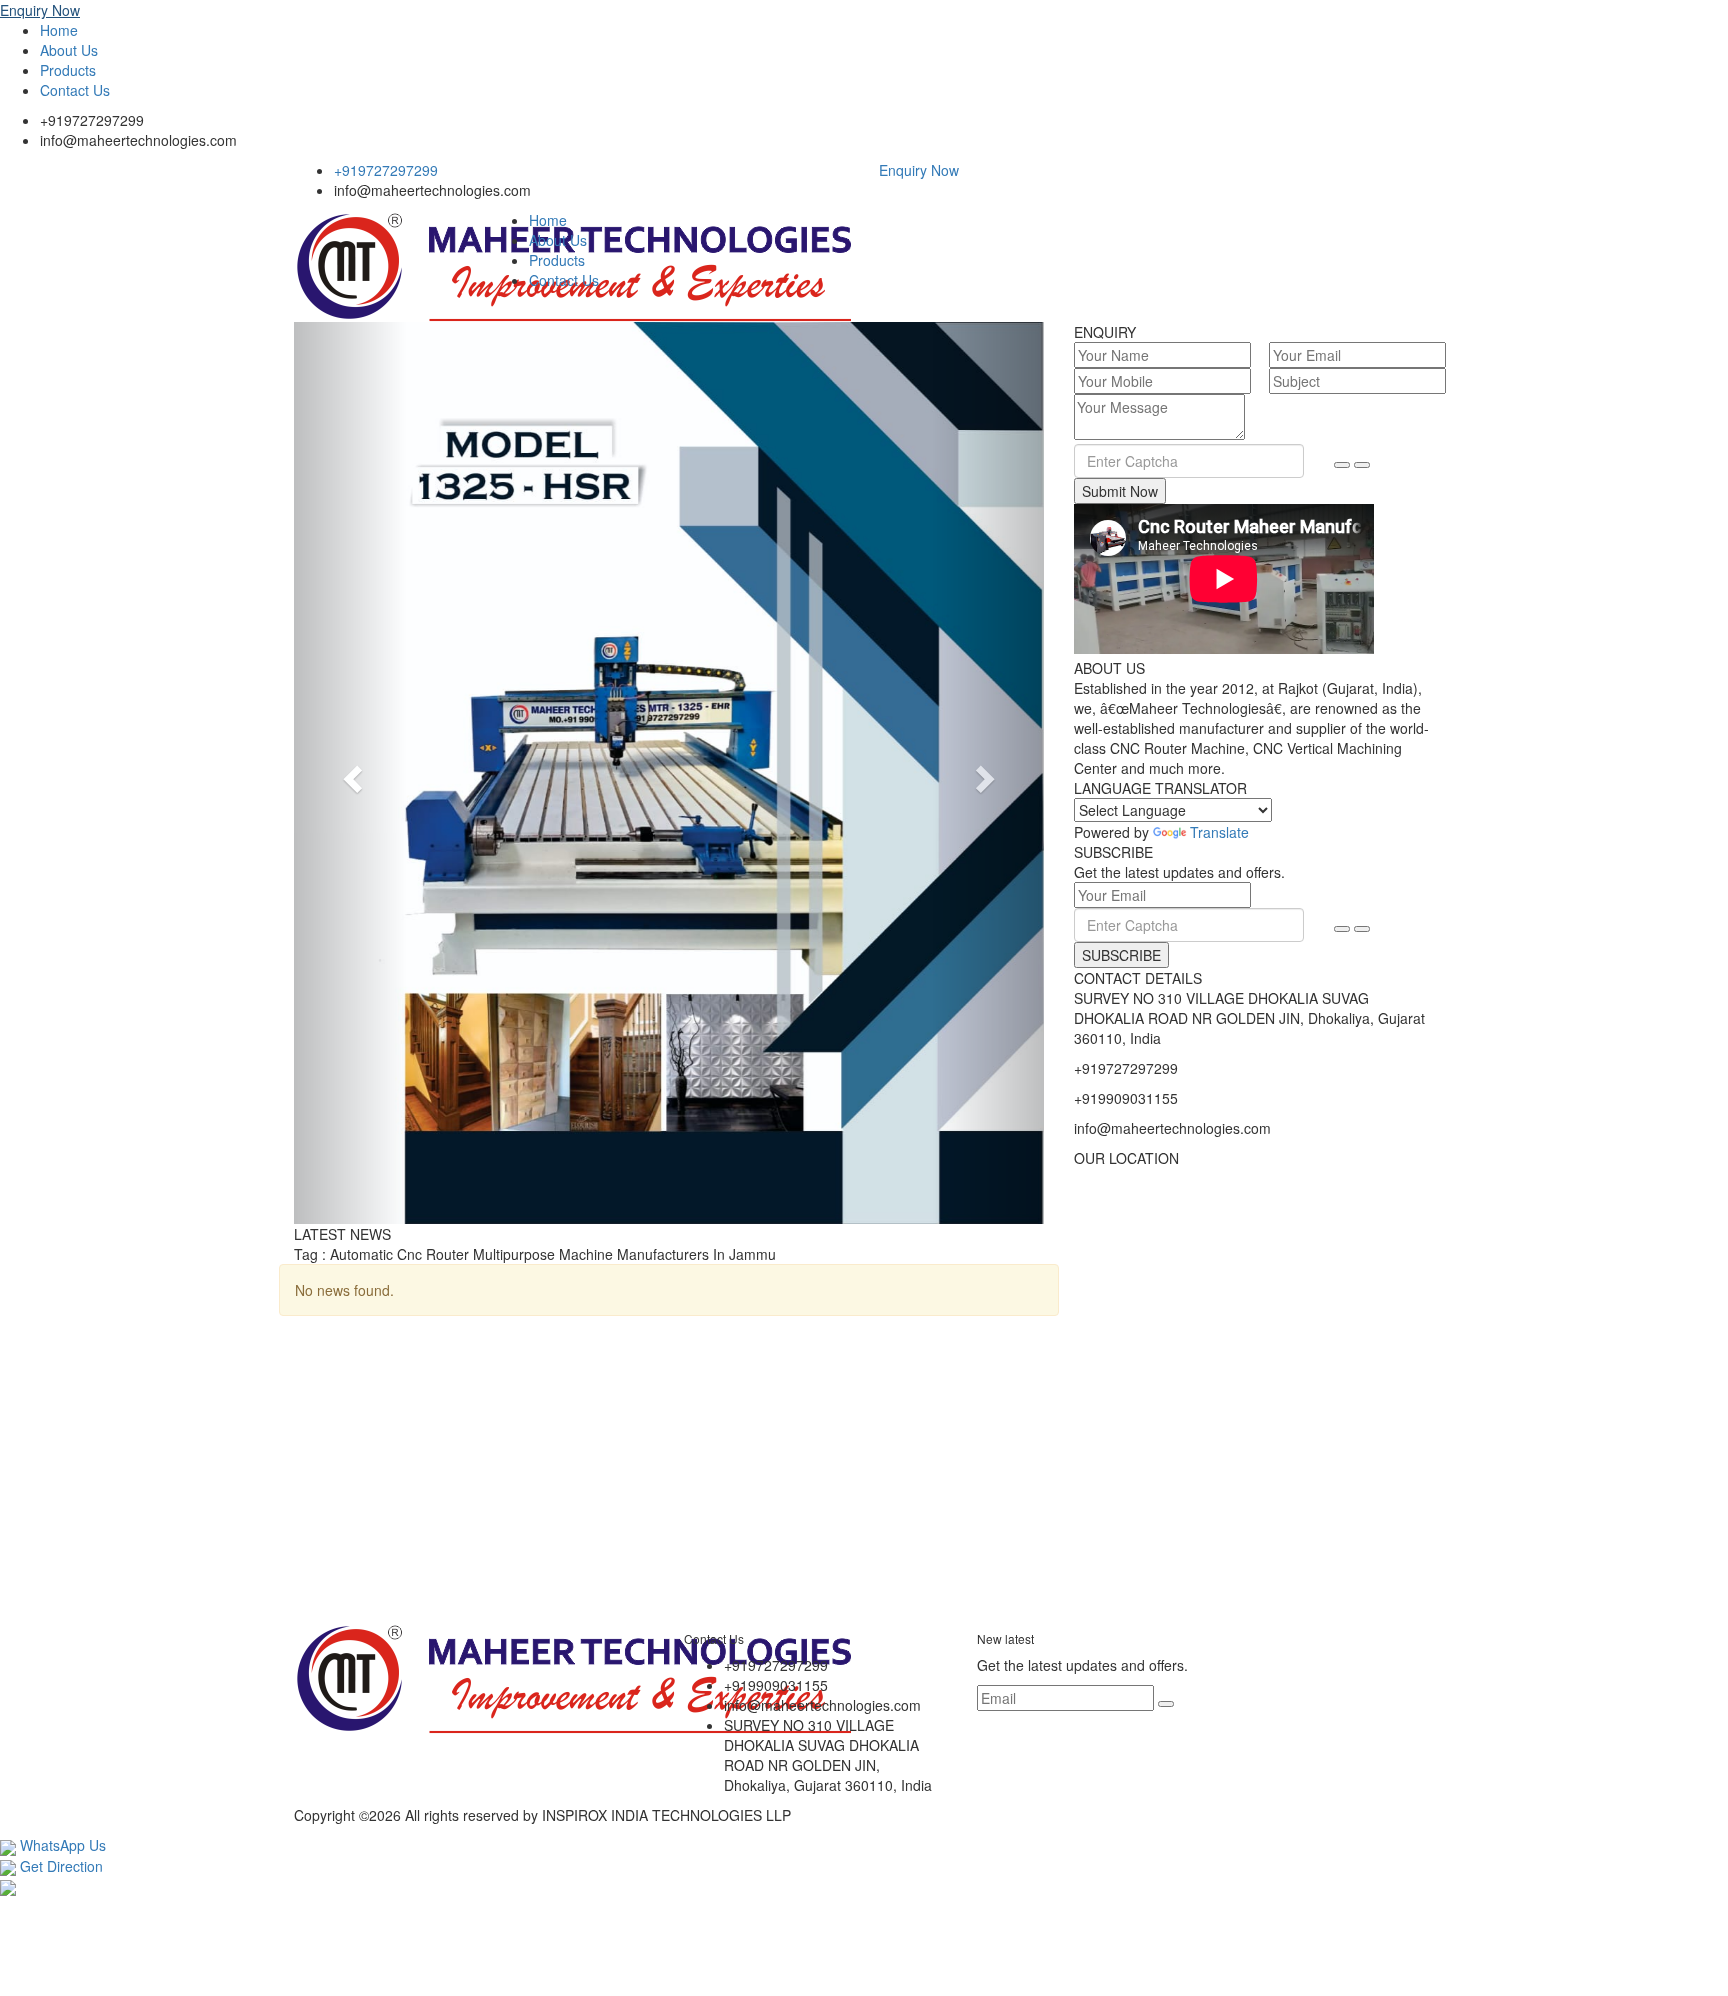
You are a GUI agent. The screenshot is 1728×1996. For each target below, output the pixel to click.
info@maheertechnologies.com (138, 140)
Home (59, 30)
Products (68, 70)
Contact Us (75, 90)
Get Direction (59, 1866)
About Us (69, 50)
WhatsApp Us (61, 1845)
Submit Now (1120, 491)
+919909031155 (1126, 1098)
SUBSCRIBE (1121, 955)
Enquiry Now (40, 10)
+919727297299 (92, 120)
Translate (1219, 832)
